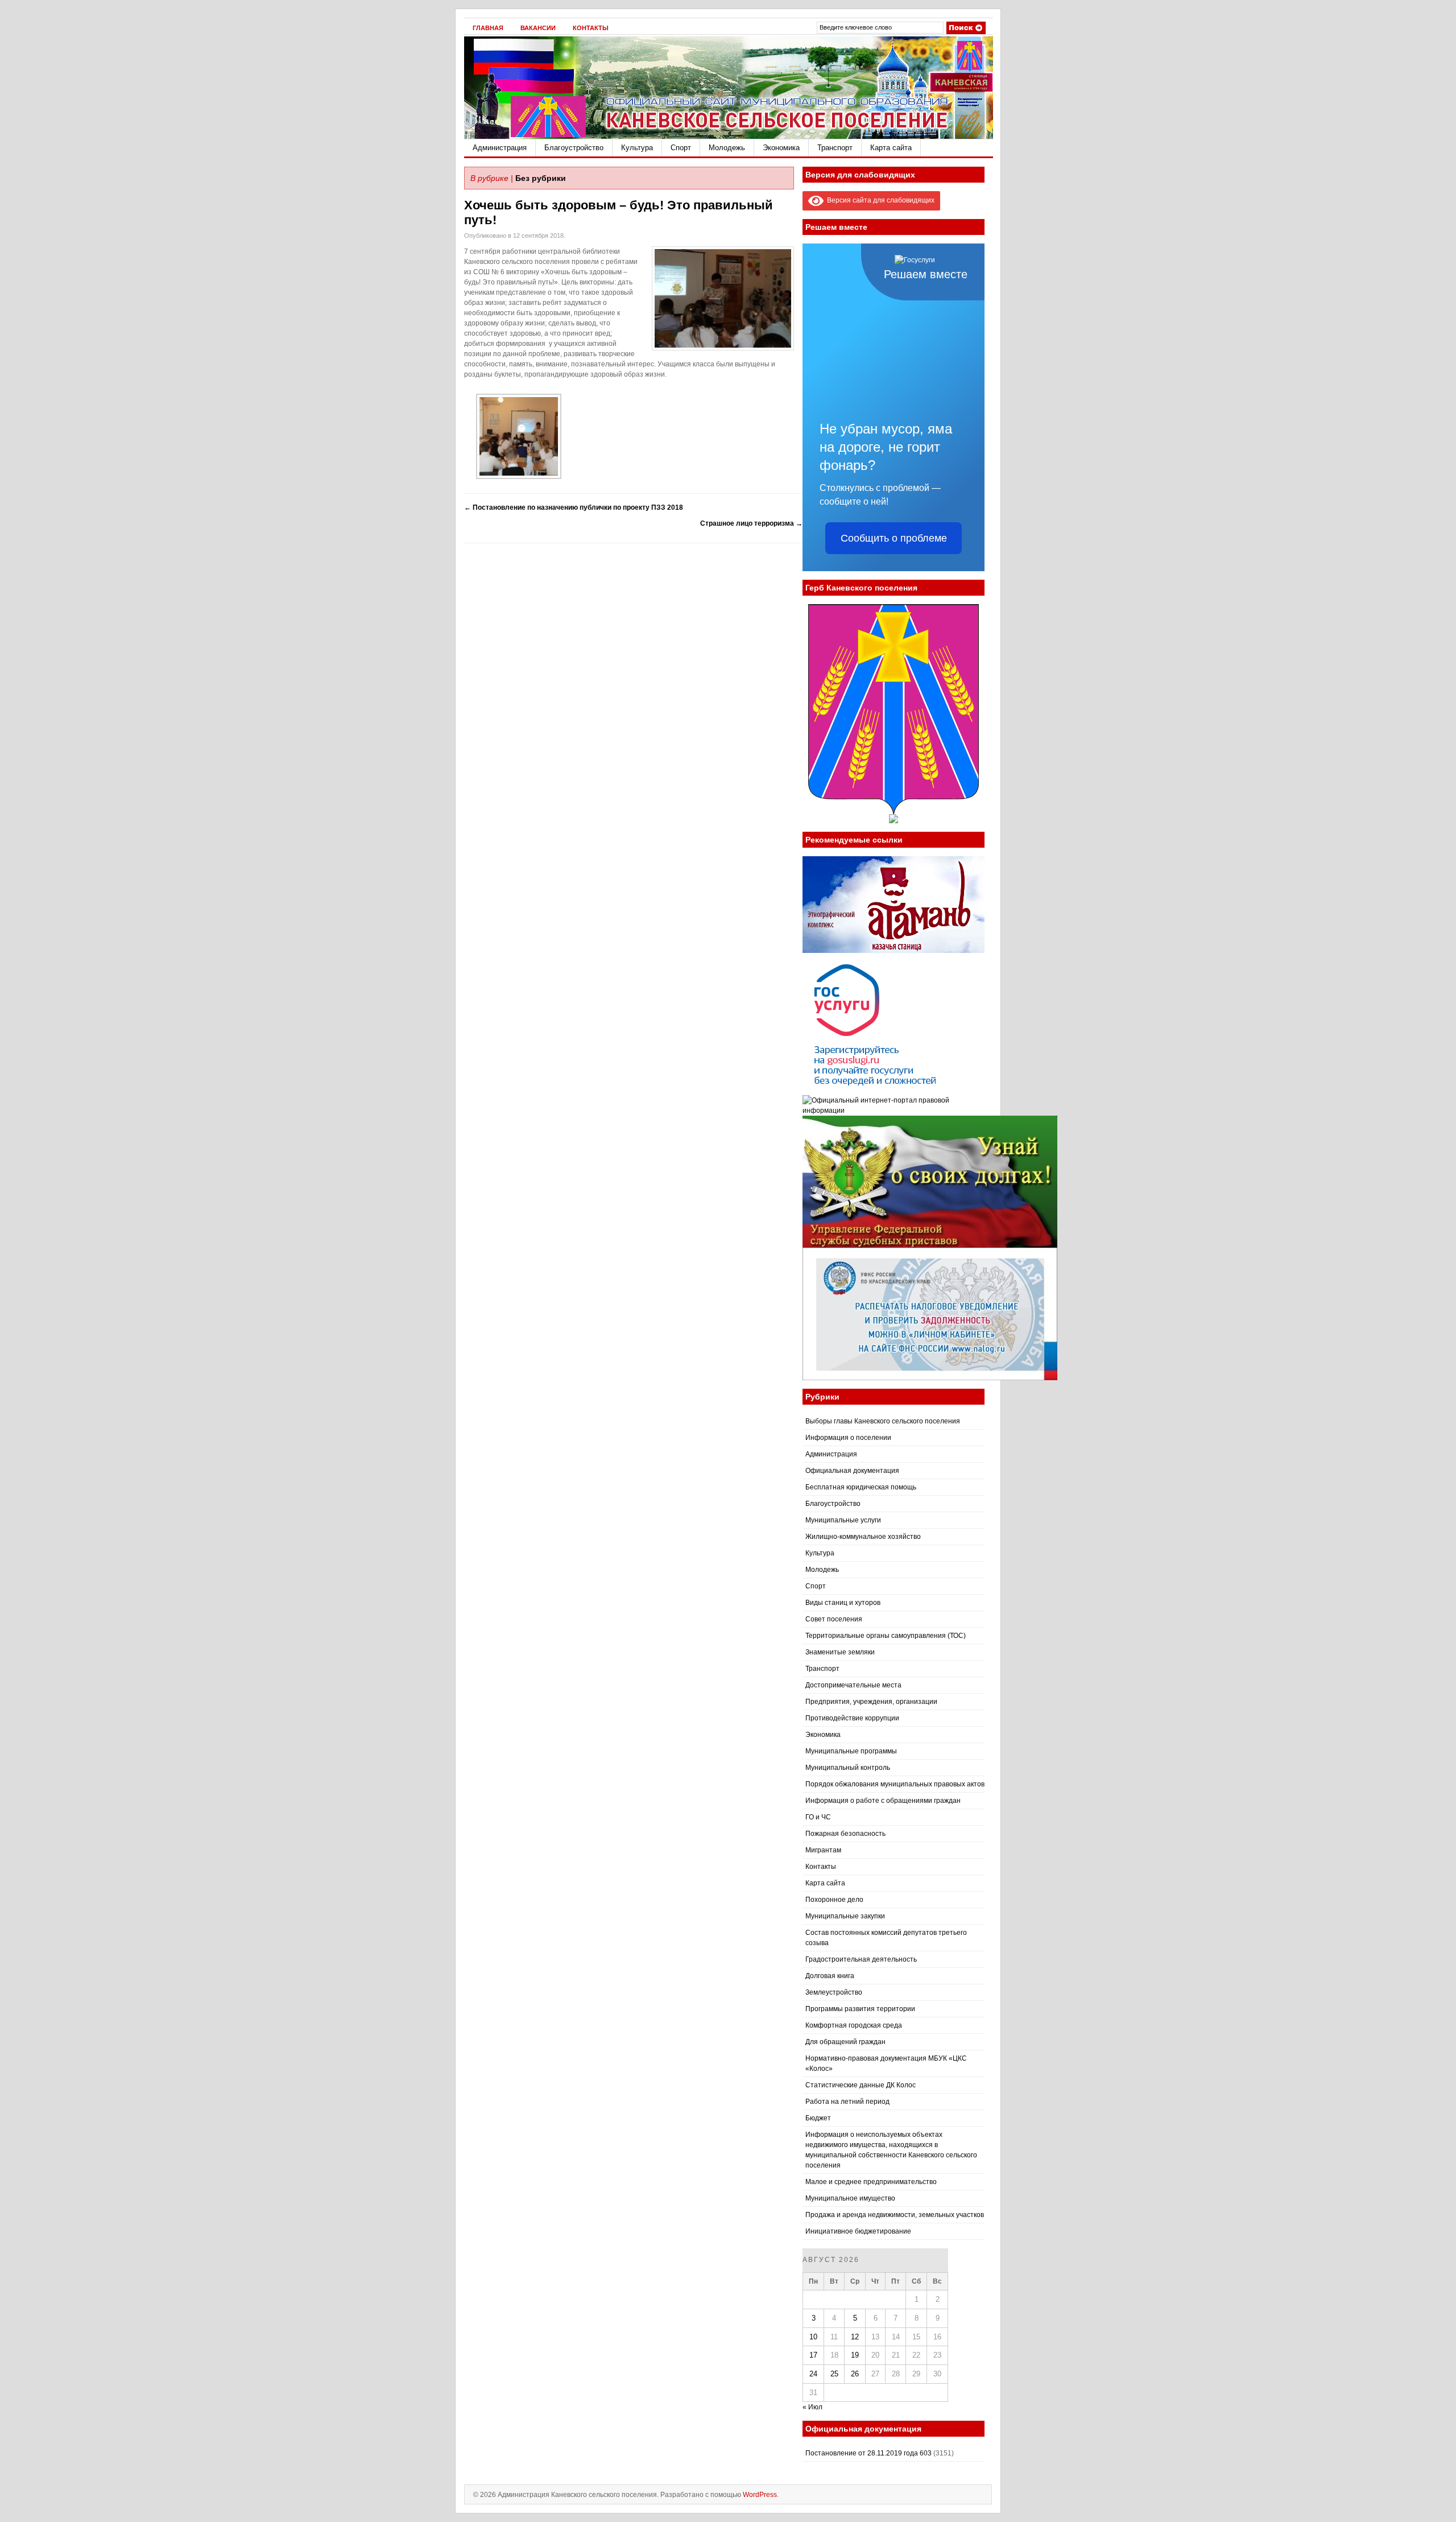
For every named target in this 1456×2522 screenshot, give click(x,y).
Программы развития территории (860, 2009)
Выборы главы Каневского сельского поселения (883, 1421)
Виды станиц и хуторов (843, 1603)
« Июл (812, 2407)
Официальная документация (852, 1471)
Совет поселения (834, 1619)
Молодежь (727, 148)
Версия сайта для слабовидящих (879, 200)
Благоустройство (574, 148)
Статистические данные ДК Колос (861, 2085)
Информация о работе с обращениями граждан (883, 1801)
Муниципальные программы (851, 1751)
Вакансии (538, 28)
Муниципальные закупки (845, 1916)
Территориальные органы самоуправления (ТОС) (886, 1636)
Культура (637, 148)
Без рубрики (541, 178)
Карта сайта (891, 148)
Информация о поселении (848, 1438)
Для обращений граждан (845, 2042)
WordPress (760, 2495)
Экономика (781, 148)
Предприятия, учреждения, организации (871, 1702)
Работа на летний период (847, 2102)
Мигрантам (823, 1850)
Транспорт (835, 148)
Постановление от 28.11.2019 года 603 (868, 2453)
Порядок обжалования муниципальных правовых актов (895, 1784)
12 (855, 2337)
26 (855, 2374)
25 (834, 2374)
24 (813, 2374)
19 (855, 2355)
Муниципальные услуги (843, 1520)
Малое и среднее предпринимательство (871, 2182)
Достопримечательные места (853, 1685)
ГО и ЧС (818, 1817)
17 (813, 2355)
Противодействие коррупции (852, 1718)
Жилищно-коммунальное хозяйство (863, 1537)
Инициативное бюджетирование (858, 2231)
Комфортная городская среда (854, 2025)
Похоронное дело (834, 1900)
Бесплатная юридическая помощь (861, 1487)
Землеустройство (834, 1992)
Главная (488, 28)
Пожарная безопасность (845, 1834)
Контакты (591, 28)
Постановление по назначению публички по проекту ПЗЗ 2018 (574, 507)
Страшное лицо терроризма (751, 523)
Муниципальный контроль (848, 1768)
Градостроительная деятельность (861, 1959)
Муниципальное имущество (850, 2198)
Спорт (681, 148)
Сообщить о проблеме (894, 538)
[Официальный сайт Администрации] (729, 137)
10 (813, 2337)
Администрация (500, 148)
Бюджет (818, 2118)
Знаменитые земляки (840, 1652)
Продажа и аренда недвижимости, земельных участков (895, 2215)
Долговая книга (830, 1976)
